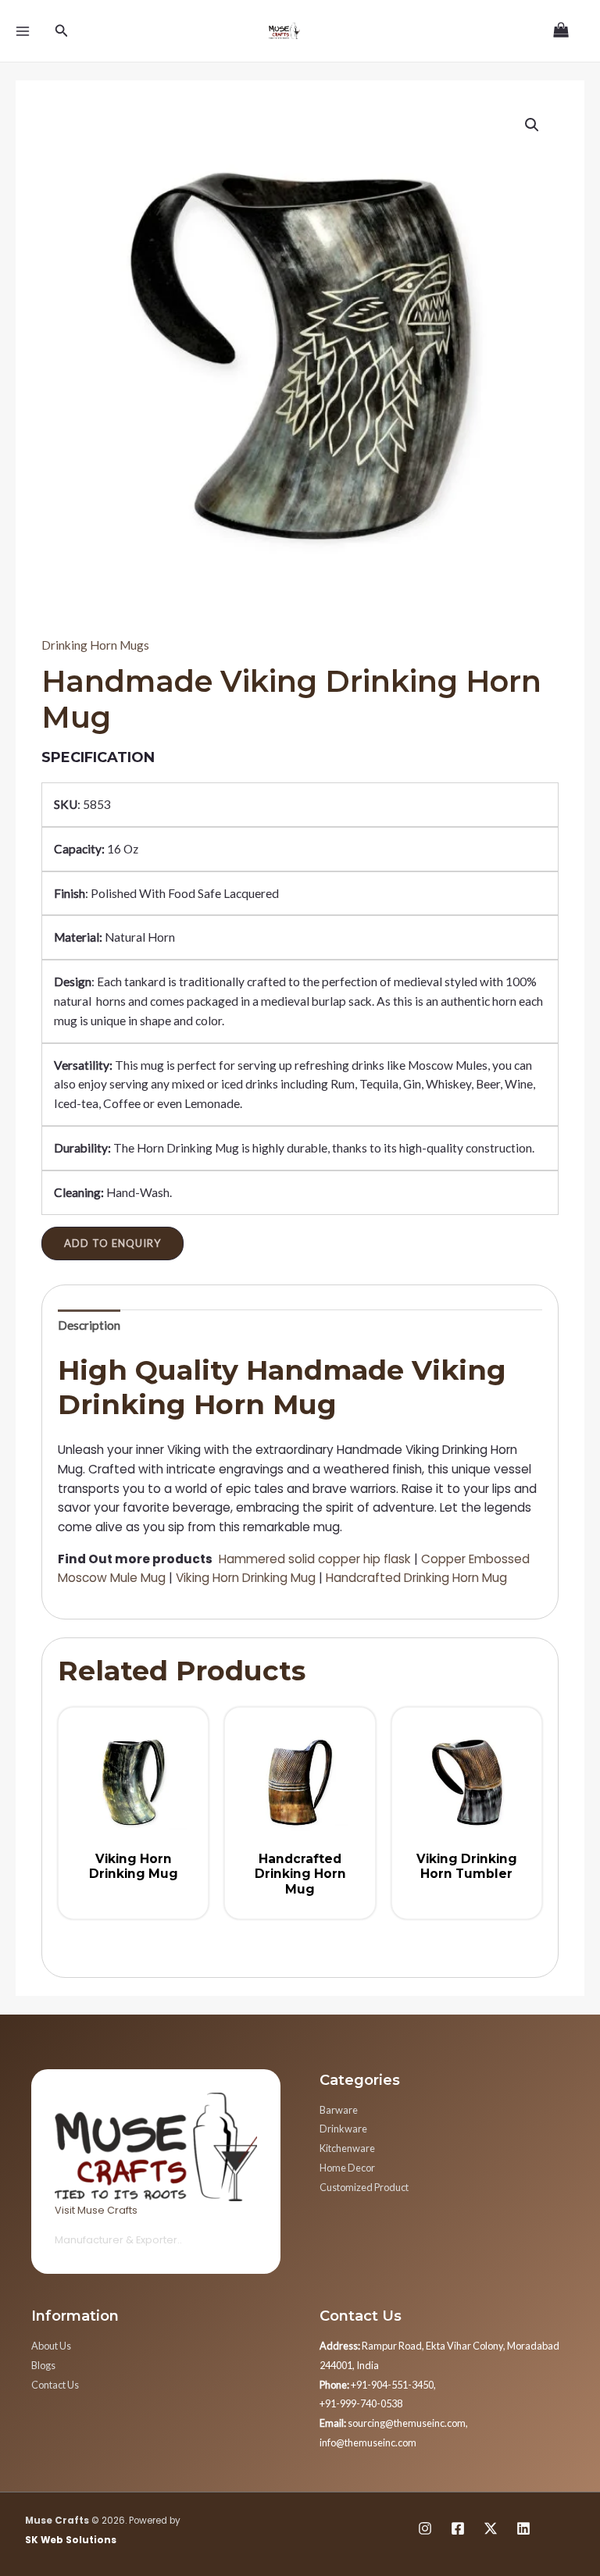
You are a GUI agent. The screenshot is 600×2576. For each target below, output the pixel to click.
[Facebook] (458, 2528)
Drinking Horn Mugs (95, 645)
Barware (339, 2110)
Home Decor (347, 2168)
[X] (491, 2528)
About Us (51, 2346)
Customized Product (364, 2187)
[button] (532, 125)
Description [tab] (89, 1325)
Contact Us (55, 2385)
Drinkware (343, 2129)
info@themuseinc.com (368, 2442)
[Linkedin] (523, 2528)
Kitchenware (347, 2148)
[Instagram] (425, 2528)
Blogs (43, 2365)
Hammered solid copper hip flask (315, 1559)
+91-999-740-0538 (361, 2403)
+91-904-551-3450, (378, 2385)
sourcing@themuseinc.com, (394, 2423)
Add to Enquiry (112, 1243)
